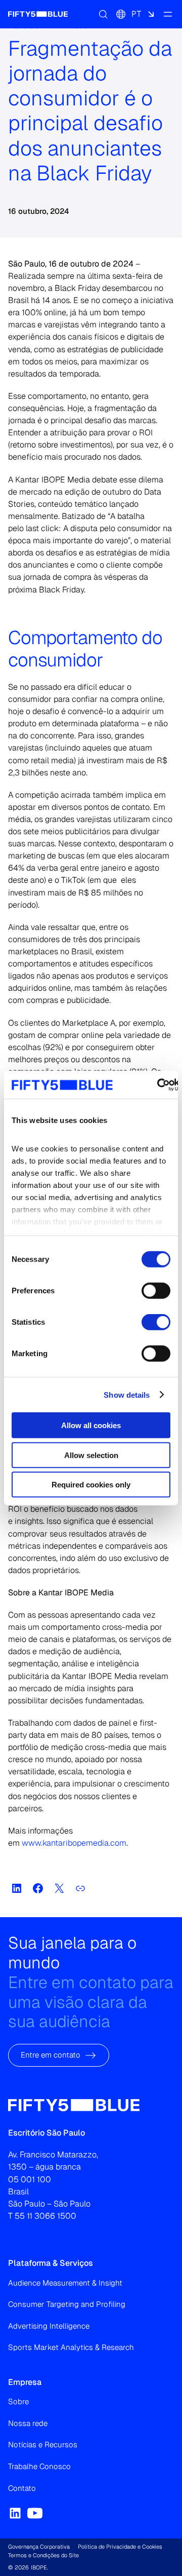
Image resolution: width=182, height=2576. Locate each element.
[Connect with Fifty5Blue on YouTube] (35, 2513)
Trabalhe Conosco (39, 2466)
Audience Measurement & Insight (65, 2283)
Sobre (18, 2401)
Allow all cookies (91, 1425)
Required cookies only (91, 1485)
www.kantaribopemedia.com (74, 1843)
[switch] (156, 1291)
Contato (22, 2488)
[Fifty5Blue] (38, 14)
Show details (127, 1394)
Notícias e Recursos (43, 2444)
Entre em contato (51, 2055)
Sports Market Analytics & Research (71, 2347)
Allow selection (91, 1455)
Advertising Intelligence (49, 2326)
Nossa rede (28, 2423)
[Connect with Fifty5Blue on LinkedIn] (15, 2513)
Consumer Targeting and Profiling (67, 2304)
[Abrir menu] (168, 14)
